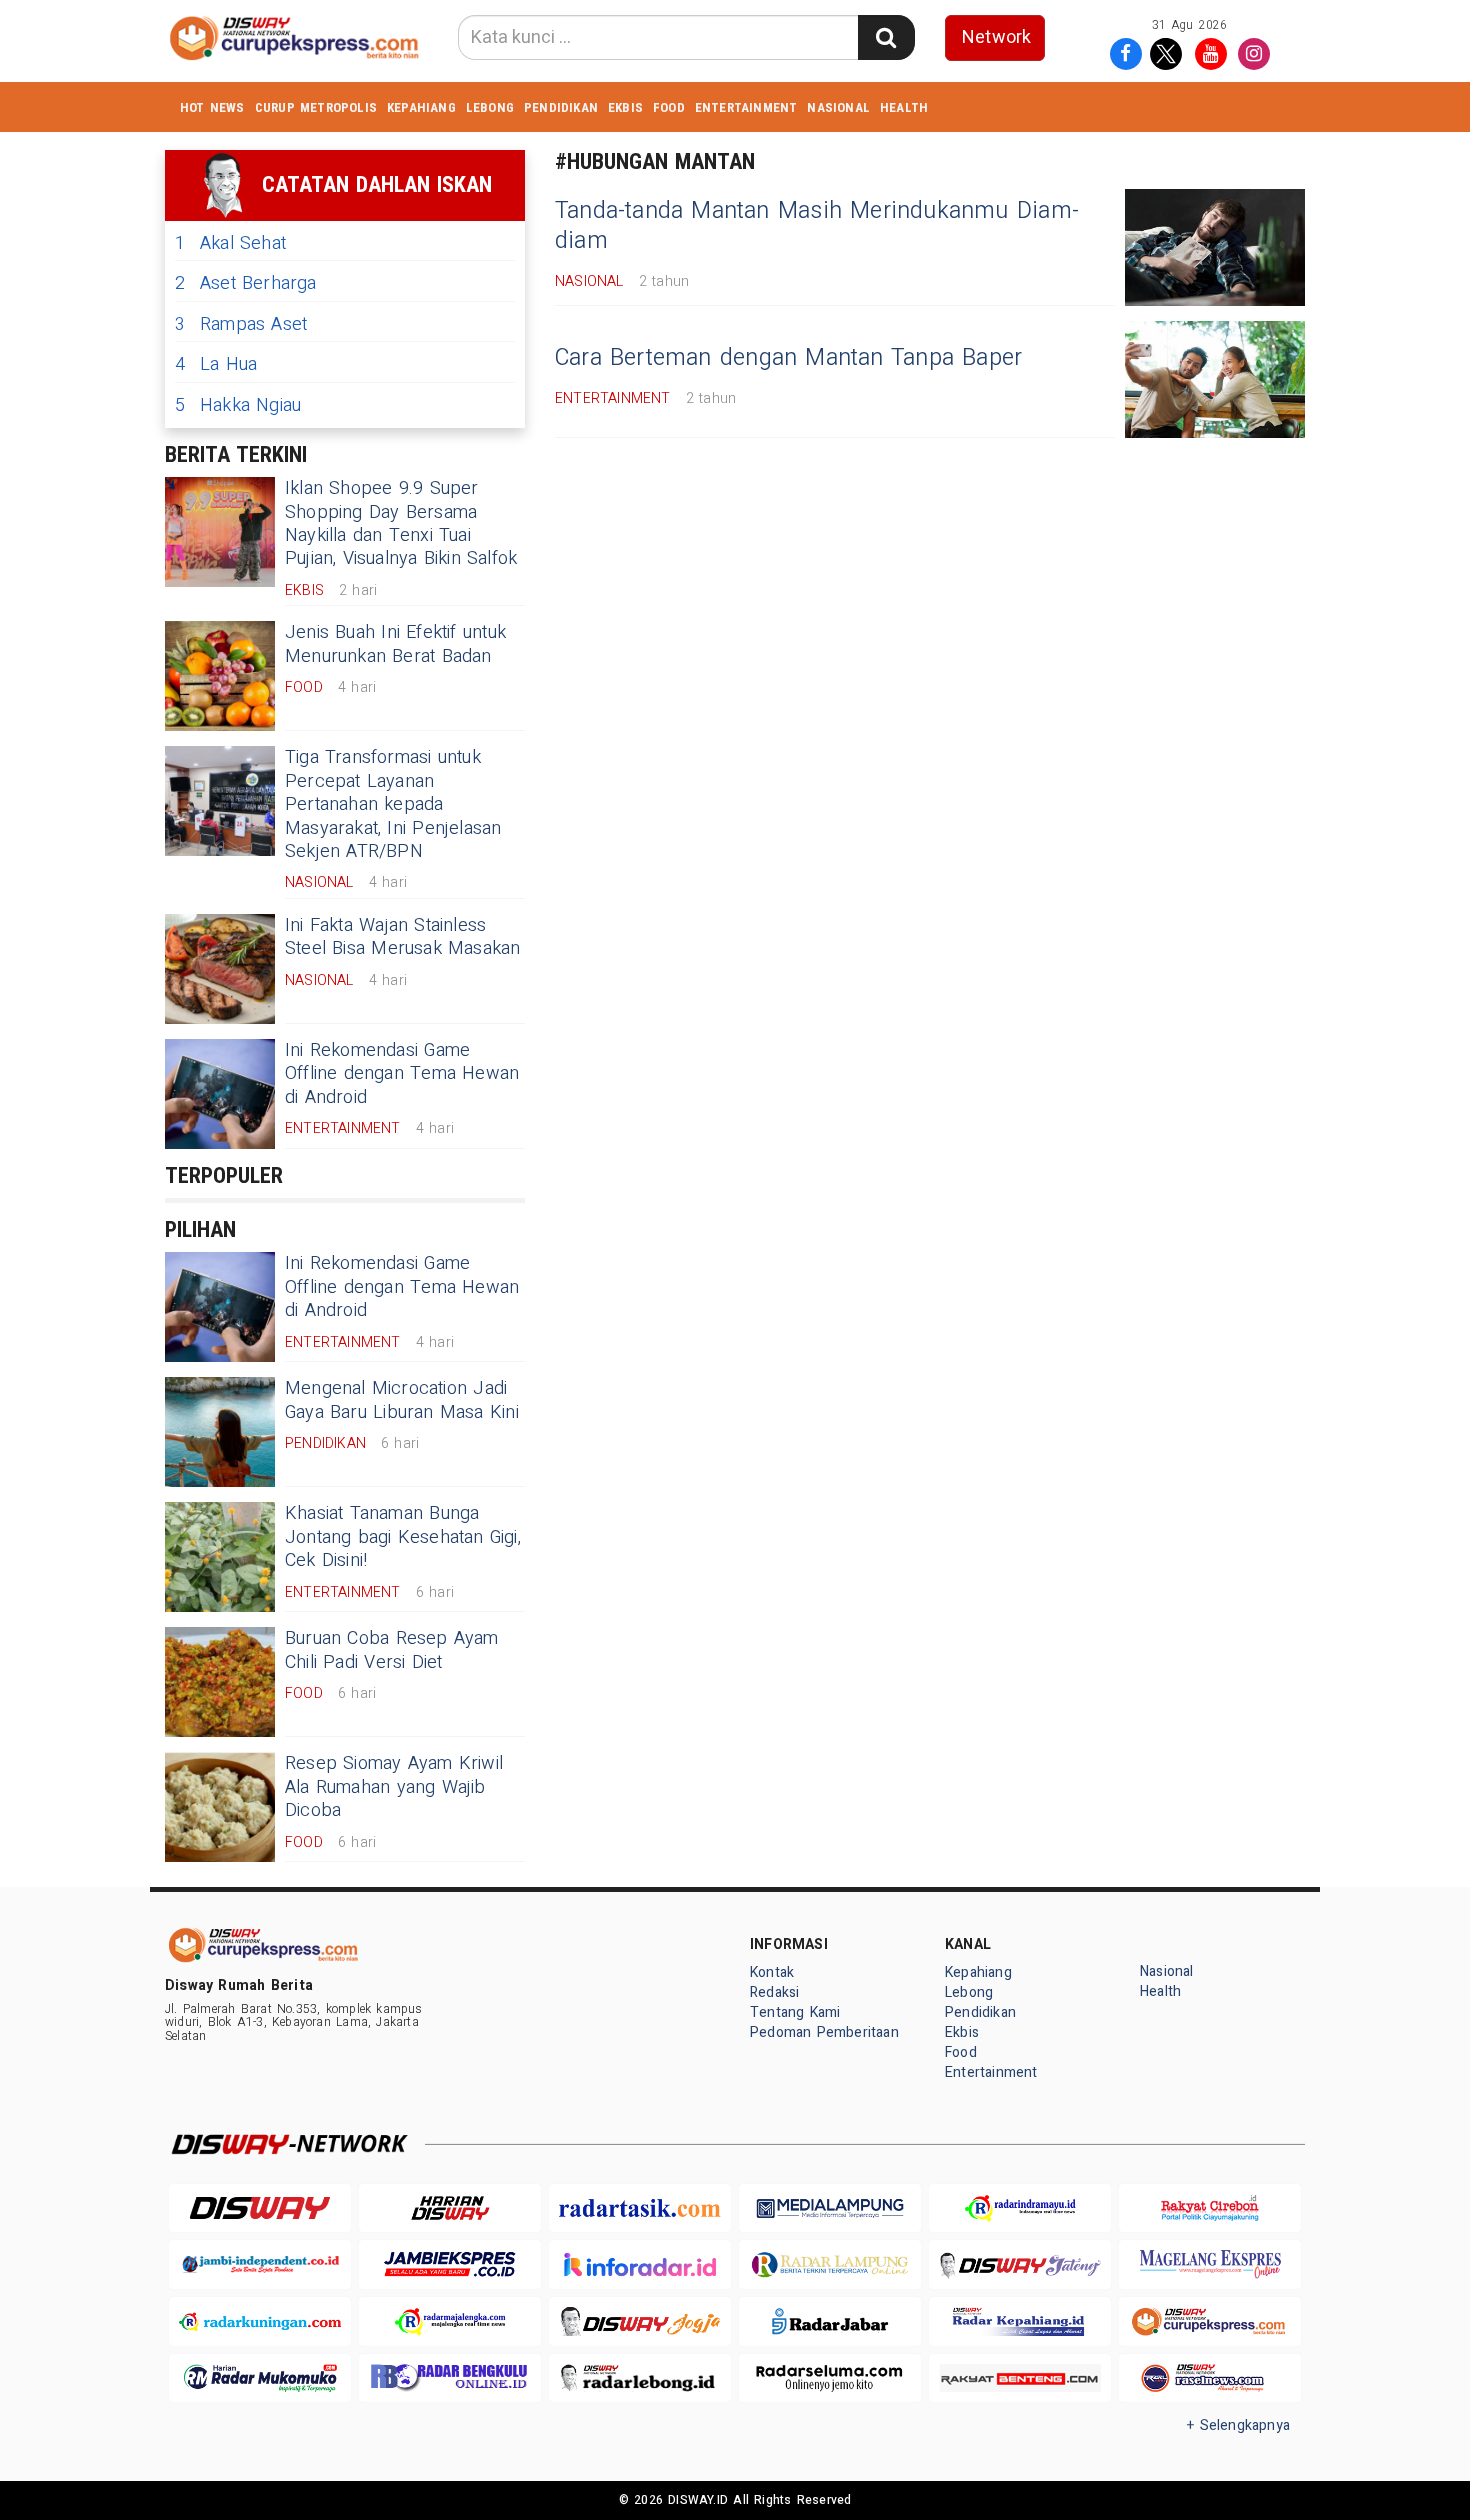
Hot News (212, 107)
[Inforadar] (640, 2264)
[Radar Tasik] (640, 2208)
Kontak (772, 1972)
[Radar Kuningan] (260, 2321)
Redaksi (774, 1992)
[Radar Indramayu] (1020, 2208)
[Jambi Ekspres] (450, 2264)
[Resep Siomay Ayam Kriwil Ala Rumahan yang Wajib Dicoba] (220, 1807)
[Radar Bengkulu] (450, 2378)
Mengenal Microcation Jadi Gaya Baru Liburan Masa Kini (402, 1400)
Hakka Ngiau (238, 405)
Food (669, 107)
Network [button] (996, 37)
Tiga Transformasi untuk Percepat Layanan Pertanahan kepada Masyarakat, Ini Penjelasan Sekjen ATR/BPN (393, 804)
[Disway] (260, 2208)
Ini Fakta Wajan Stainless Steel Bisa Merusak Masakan (403, 937)
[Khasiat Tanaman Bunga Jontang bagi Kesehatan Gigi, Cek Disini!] (220, 1557)
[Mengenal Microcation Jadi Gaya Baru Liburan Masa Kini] (220, 1432)
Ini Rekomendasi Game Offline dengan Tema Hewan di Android (402, 1074)
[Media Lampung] (830, 2208)
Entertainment (746, 107)
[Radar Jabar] (830, 2321)
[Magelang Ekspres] (1210, 2264)
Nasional (838, 107)
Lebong (490, 107)
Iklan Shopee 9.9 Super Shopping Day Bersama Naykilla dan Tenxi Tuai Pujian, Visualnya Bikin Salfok (401, 523)
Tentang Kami (795, 2012)
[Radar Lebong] (640, 2378)
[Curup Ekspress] (1210, 2321)
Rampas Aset (241, 324)
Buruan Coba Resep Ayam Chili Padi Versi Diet (392, 1650)
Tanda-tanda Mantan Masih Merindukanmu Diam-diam (817, 226)
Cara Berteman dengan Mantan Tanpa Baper (788, 358)
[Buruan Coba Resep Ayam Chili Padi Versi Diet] (220, 1682)
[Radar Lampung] (830, 2264)
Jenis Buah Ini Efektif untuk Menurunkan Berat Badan (395, 644)
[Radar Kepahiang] (1020, 2321)
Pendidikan (561, 107)
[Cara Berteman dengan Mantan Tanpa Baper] (1215, 379)
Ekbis (625, 107)
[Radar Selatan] (1210, 2378)
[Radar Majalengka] (450, 2321)
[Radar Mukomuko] (260, 2378)
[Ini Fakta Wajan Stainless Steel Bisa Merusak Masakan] (220, 969)
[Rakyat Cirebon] (1210, 2208)
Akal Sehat (230, 243)
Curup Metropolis (316, 107)
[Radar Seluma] (830, 2378)
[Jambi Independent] (260, 2264)
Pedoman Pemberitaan (824, 2032)
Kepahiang (421, 107)
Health (904, 107)
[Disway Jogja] (640, 2321)
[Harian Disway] (450, 2208)
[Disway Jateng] (1020, 2264)
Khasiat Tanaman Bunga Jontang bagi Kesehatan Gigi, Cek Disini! (403, 1537)
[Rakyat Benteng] (1020, 2378)
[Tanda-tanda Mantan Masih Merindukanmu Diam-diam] (1215, 247)
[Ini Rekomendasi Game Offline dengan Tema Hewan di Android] (220, 1094)
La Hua (216, 364)
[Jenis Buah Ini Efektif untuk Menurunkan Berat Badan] (220, 676)
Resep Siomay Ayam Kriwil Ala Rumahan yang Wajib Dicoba (394, 1787)
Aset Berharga (246, 283)
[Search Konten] (886, 37)
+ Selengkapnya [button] (1238, 2425)
